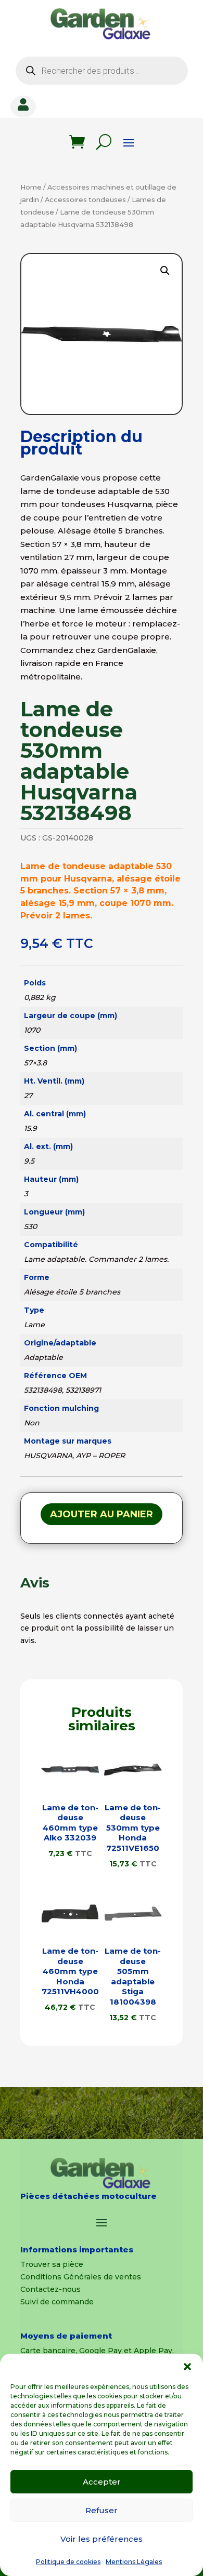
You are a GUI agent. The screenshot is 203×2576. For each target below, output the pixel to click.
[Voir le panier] (77, 142)
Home (31, 187)
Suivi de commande (57, 2302)
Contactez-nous (50, 2289)
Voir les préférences (102, 2539)
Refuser (102, 2510)
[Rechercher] (104, 142)
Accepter (102, 2482)
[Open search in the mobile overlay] (102, 71)
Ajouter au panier (102, 1514)
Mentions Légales (134, 2562)
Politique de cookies (68, 2562)
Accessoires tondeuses (85, 200)
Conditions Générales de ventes (81, 2277)
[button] (187, 2367)
